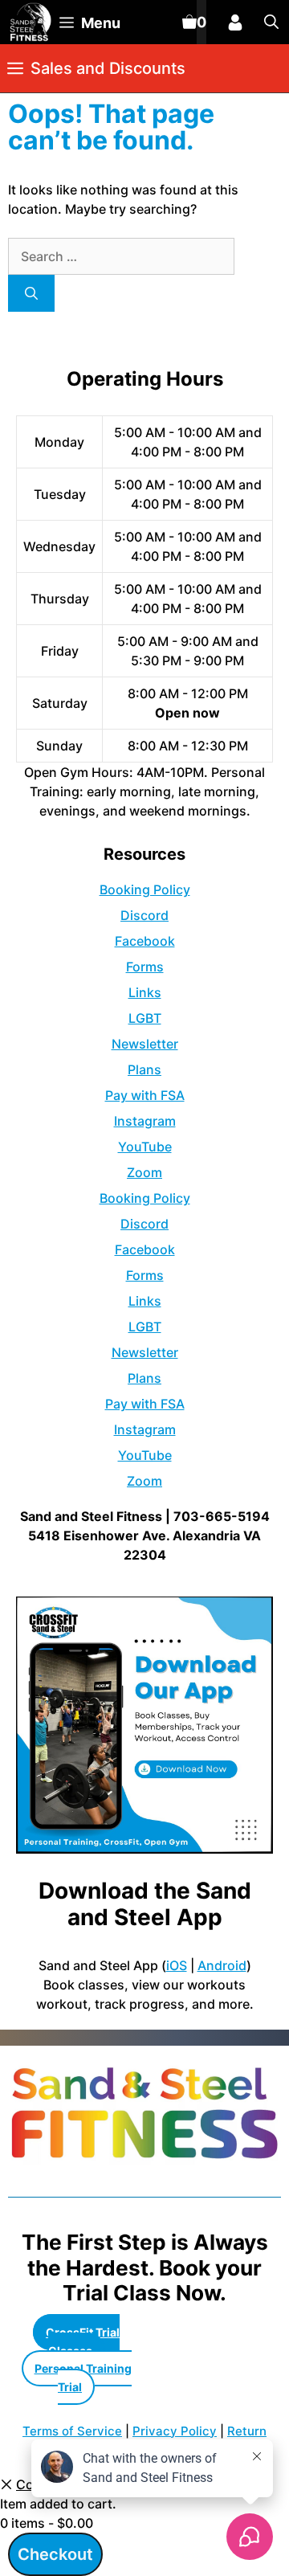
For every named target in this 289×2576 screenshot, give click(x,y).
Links (145, 992)
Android (222, 1965)
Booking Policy (145, 889)
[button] (271, 22)
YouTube (145, 1147)
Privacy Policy (175, 2431)
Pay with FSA (145, 1095)
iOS (177, 1965)
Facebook (145, 941)
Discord (144, 915)
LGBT (145, 1018)
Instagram (145, 1121)
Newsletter (145, 1044)
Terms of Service (72, 2431)
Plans (144, 1069)
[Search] (31, 293)
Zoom (144, 1172)
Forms (145, 967)
